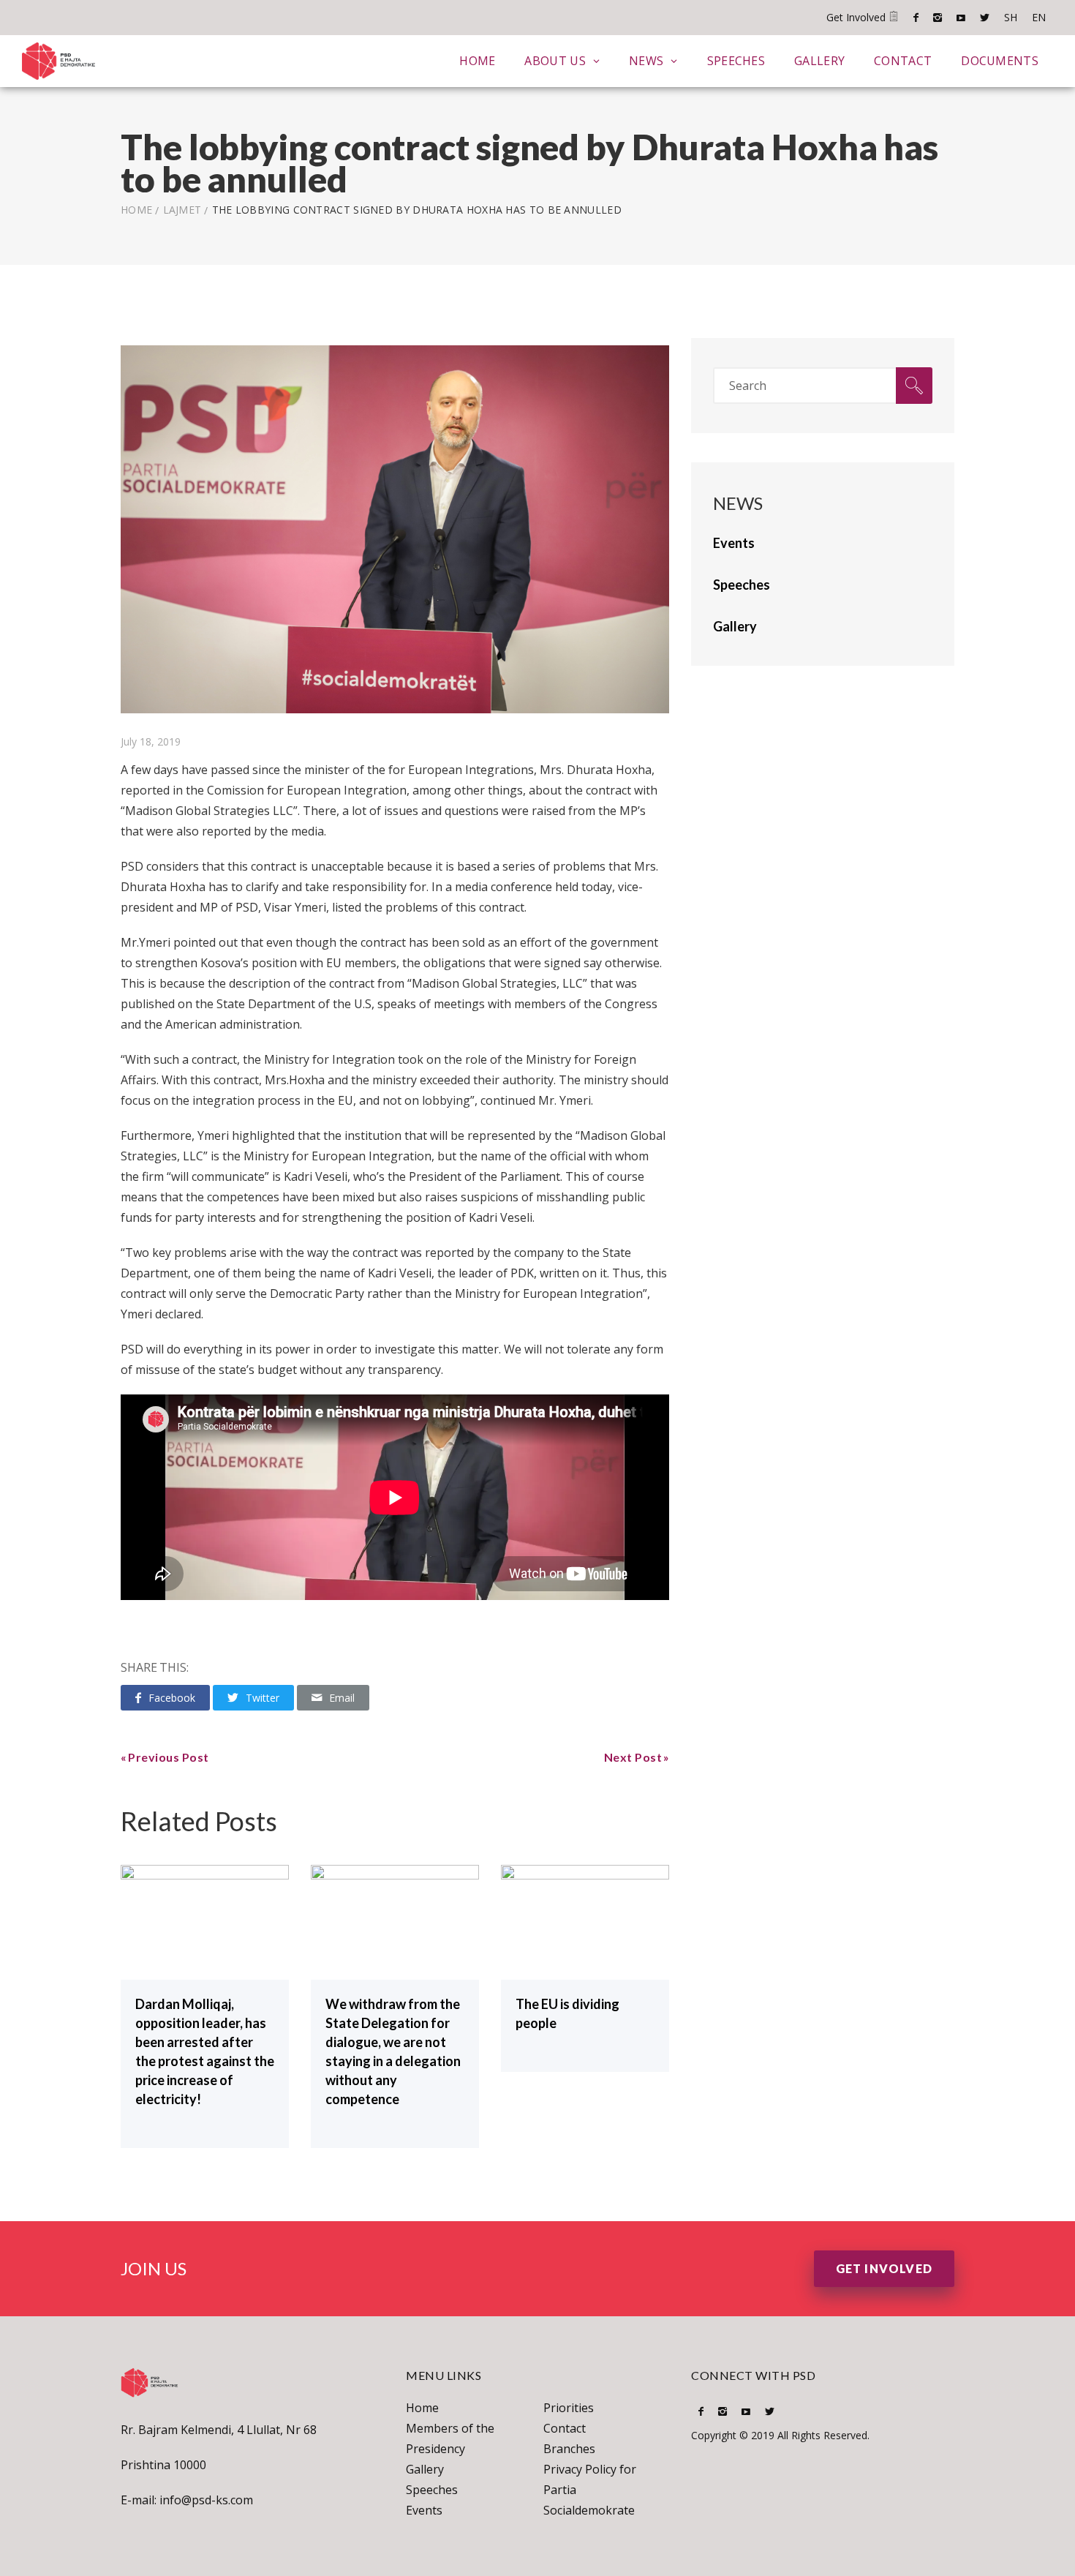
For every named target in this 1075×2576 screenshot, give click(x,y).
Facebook (916, 18)
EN (1039, 17)
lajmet (182, 210)
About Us (555, 61)
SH (1011, 17)
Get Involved (857, 17)
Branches (569, 2449)
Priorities (569, 2408)
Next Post (633, 1757)
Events (424, 2510)
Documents (1000, 61)
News (646, 61)
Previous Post (169, 1757)
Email (342, 1698)
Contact (903, 61)
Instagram (938, 18)
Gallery (819, 61)
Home (477, 61)
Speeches (736, 61)
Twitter (985, 18)
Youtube (961, 18)
